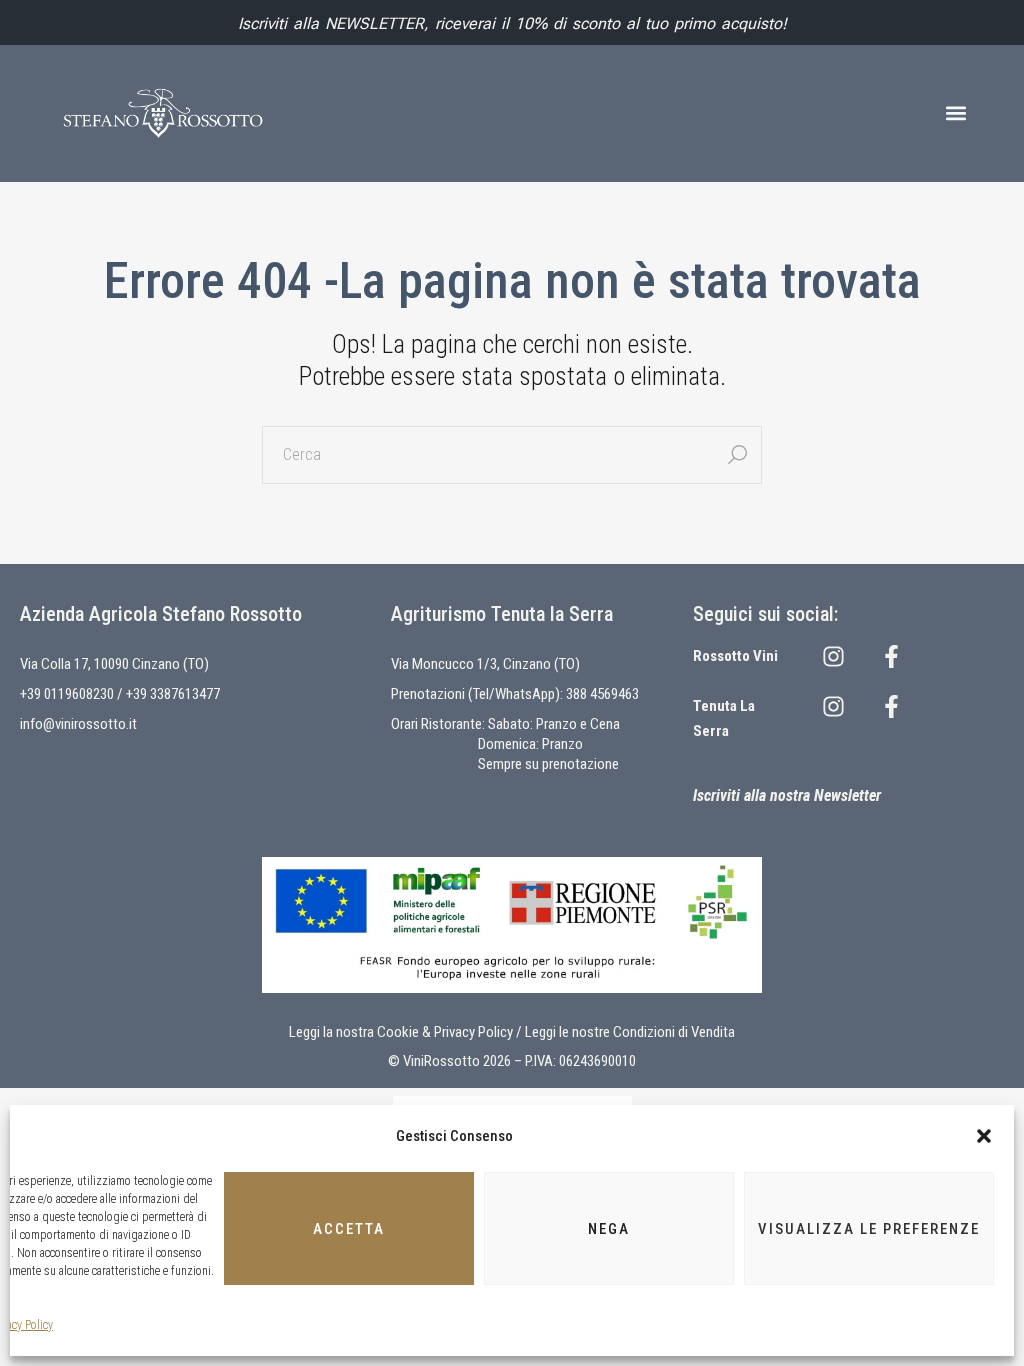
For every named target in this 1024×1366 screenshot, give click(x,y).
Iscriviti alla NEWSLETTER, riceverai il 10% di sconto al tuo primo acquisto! (512, 23)
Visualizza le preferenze (869, 1229)
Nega (609, 1229)
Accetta (349, 1229)
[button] (984, 1136)
